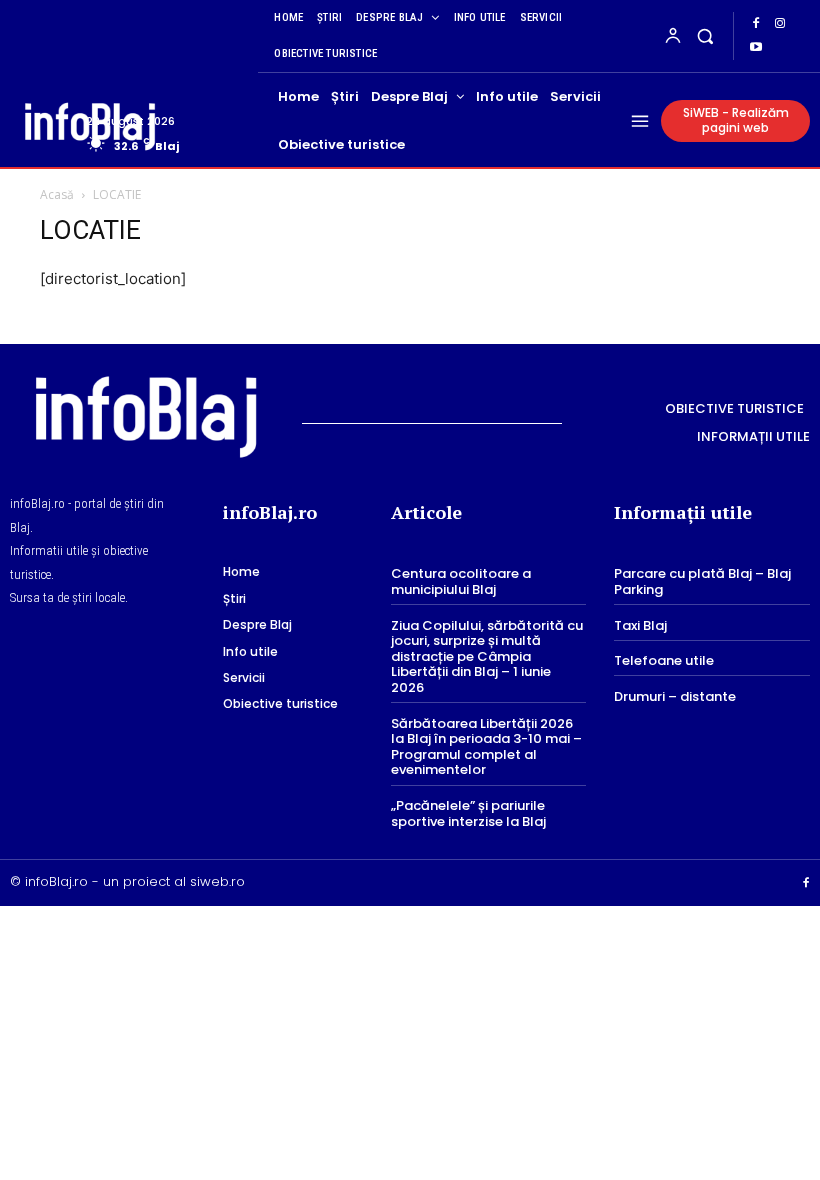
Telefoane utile (664, 660)
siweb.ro (217, 881)
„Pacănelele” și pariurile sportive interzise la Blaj (468, 813)
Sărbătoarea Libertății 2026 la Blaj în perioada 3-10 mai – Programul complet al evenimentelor (486, 747)
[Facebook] (756, 24)
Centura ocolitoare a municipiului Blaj (461, 581)
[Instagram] (780, 24)
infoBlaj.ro (56, 881)
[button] (705, 35)
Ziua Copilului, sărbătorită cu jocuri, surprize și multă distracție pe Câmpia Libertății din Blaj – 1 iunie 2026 (487, 656)
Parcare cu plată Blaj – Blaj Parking (702, 581)
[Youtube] (756, 48)
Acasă (57, 194)
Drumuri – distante (675, 696)
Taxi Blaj (640, 625)
